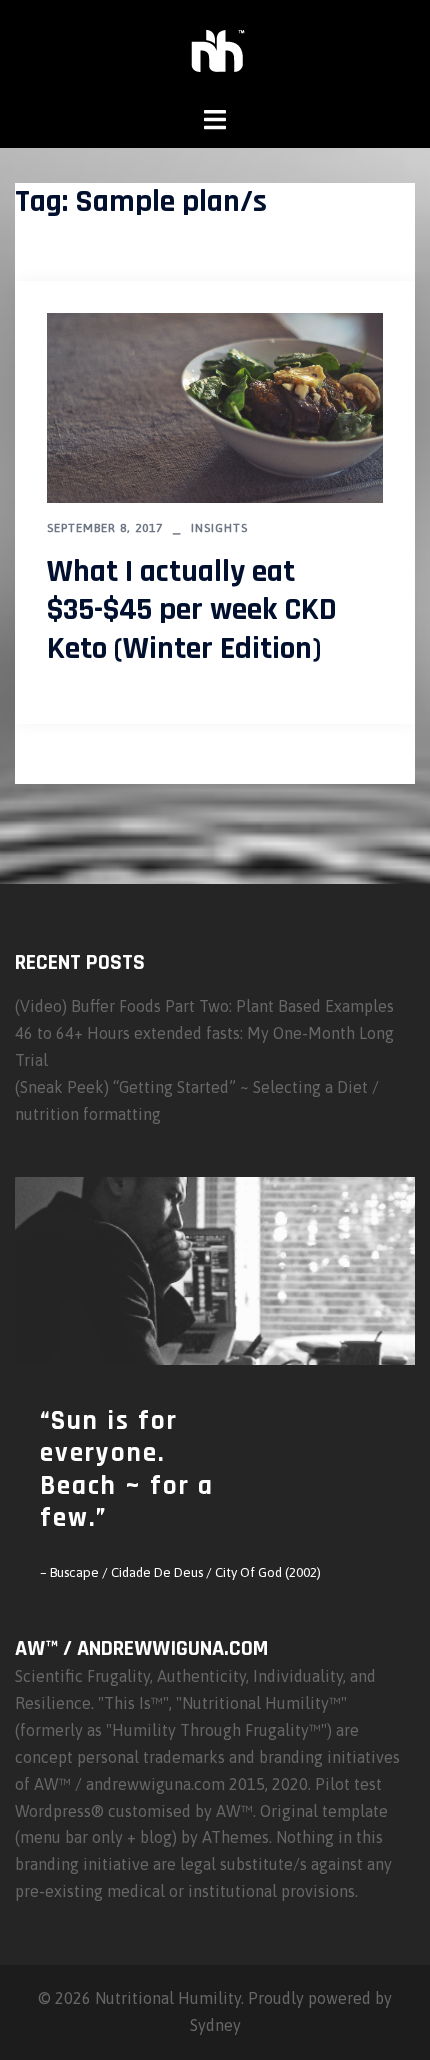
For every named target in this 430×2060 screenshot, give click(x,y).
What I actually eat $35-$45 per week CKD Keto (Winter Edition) (192, 610)
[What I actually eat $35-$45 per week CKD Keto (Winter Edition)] (215, 406)
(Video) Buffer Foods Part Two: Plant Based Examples (204, 1006)
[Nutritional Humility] (215, 51)
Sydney (215, 2025)
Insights (219, 528)
